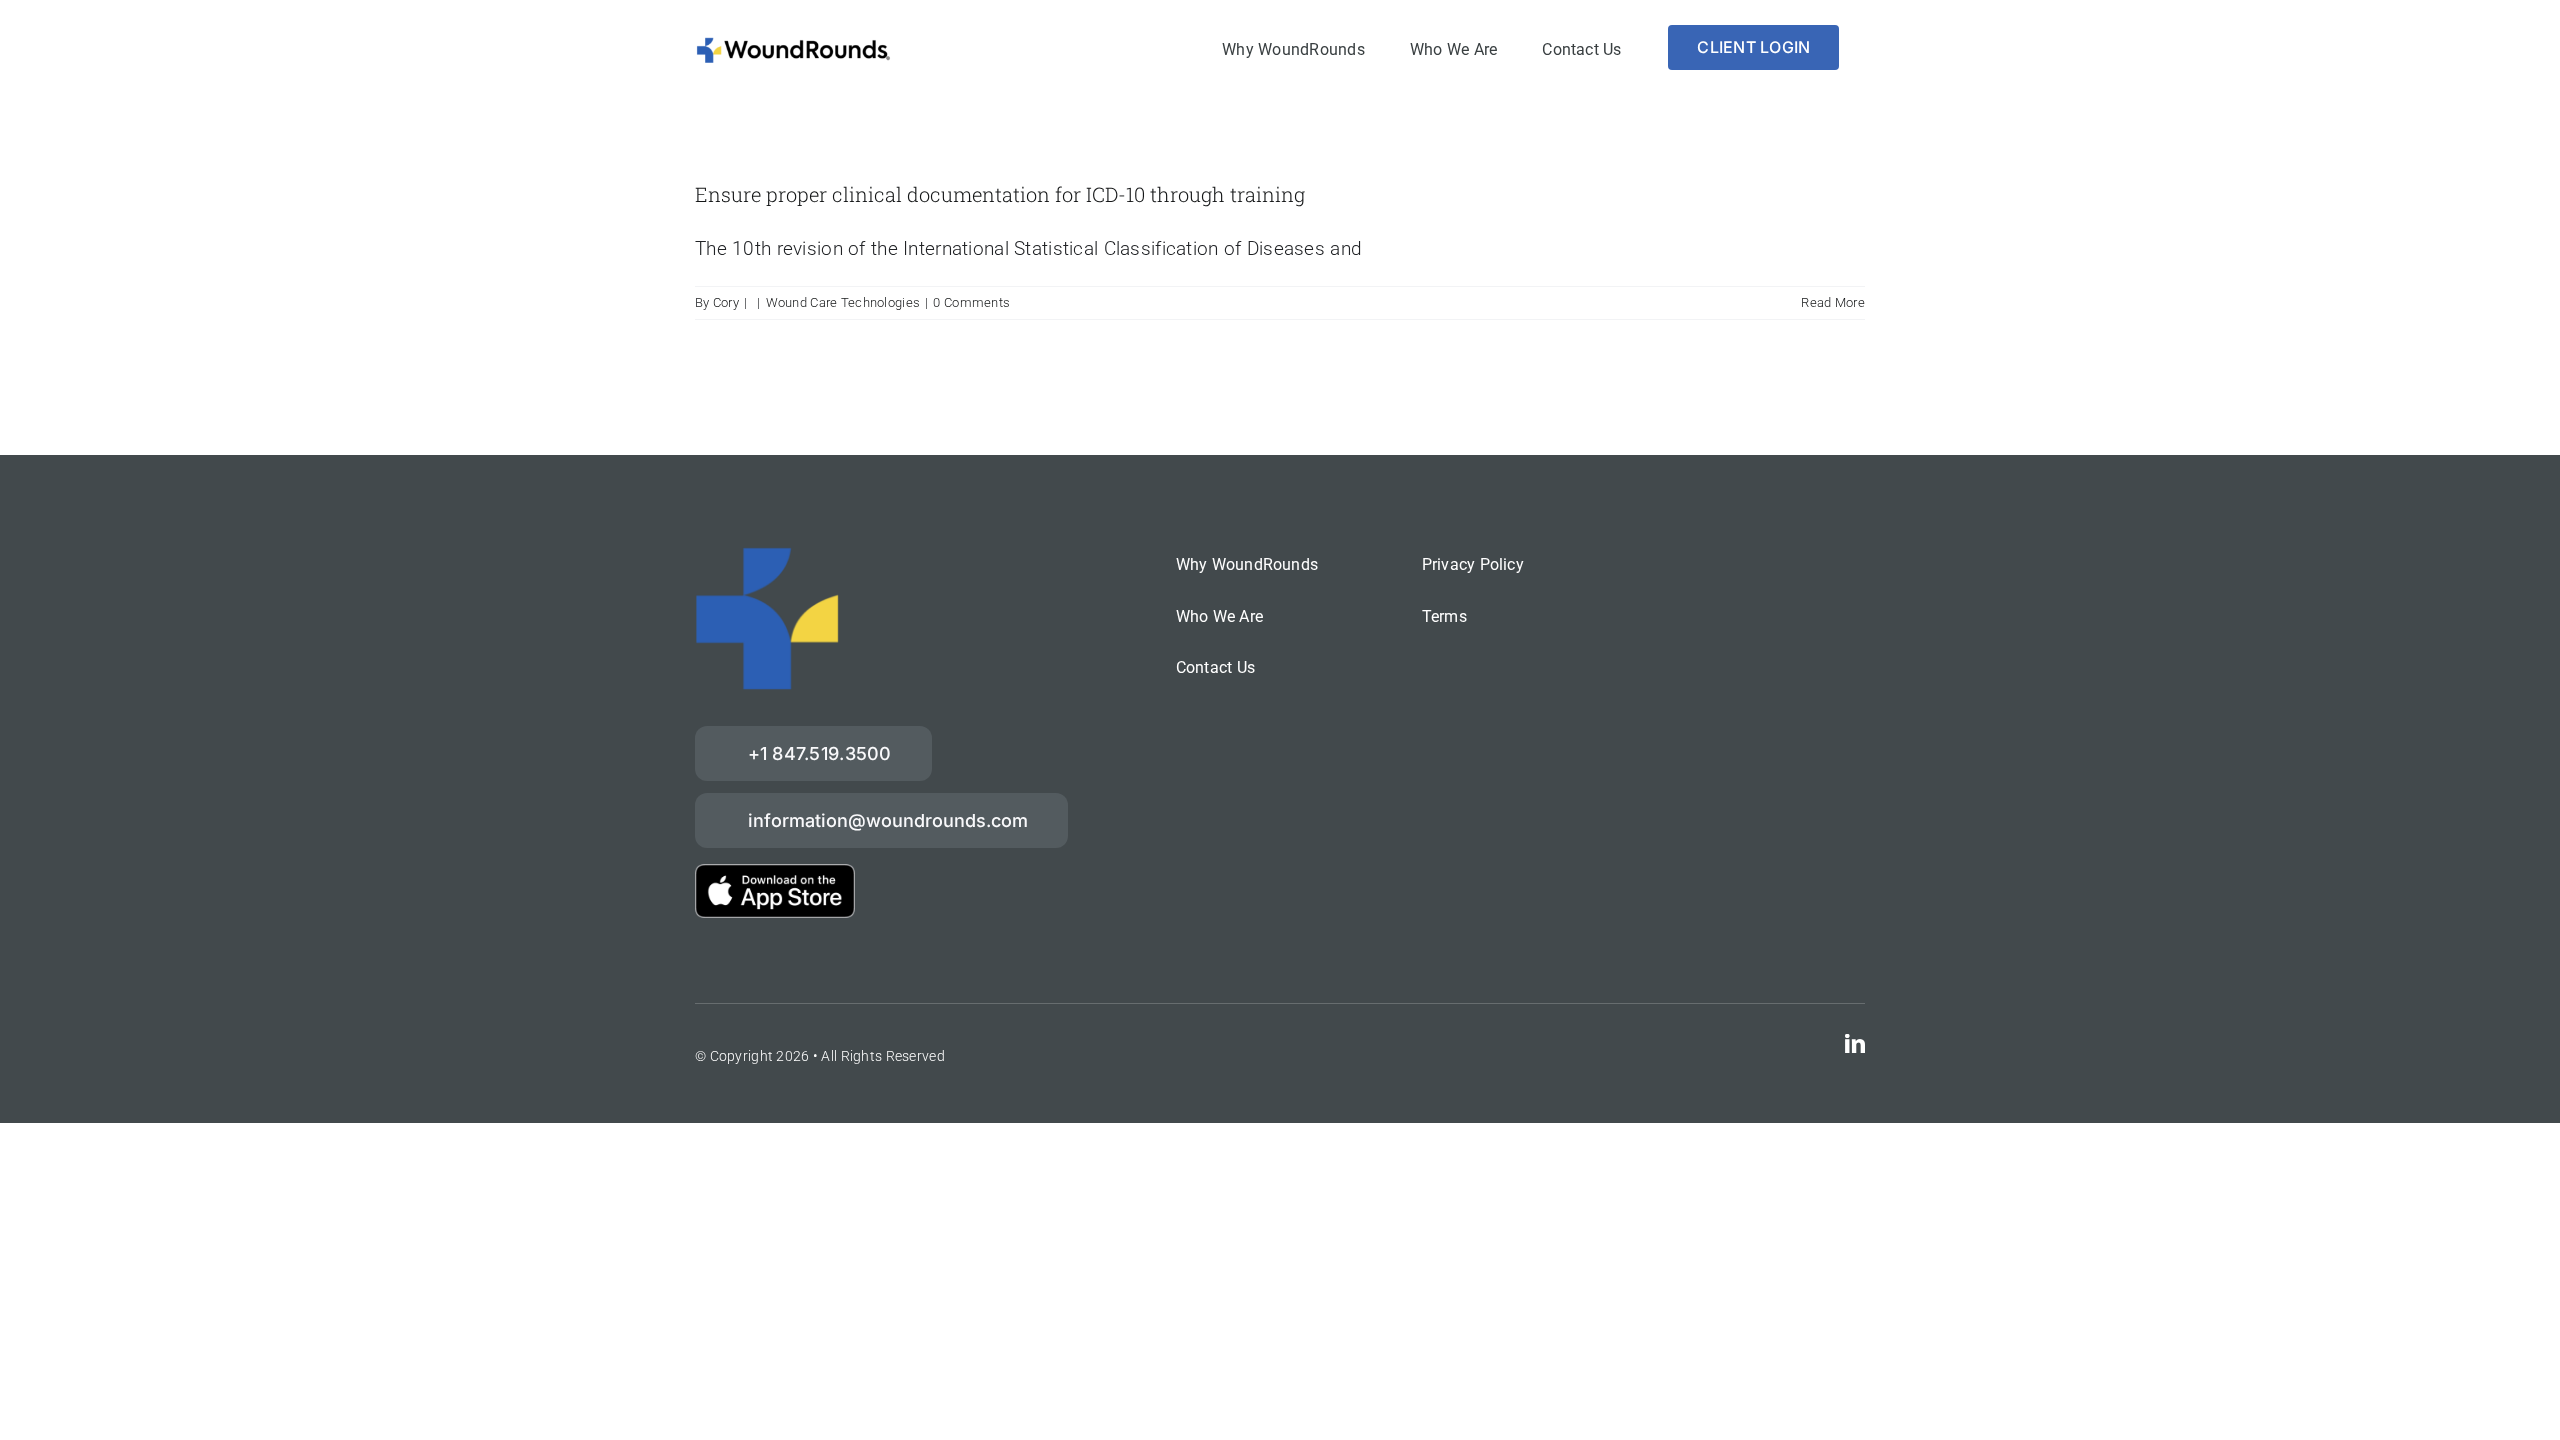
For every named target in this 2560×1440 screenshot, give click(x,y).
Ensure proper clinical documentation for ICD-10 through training (1000, 194)
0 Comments (971, 302)
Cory (726, 302)
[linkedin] (1855, 1044)
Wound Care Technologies (843, 302)
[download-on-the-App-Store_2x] (775, 873)
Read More (1833, 302)
